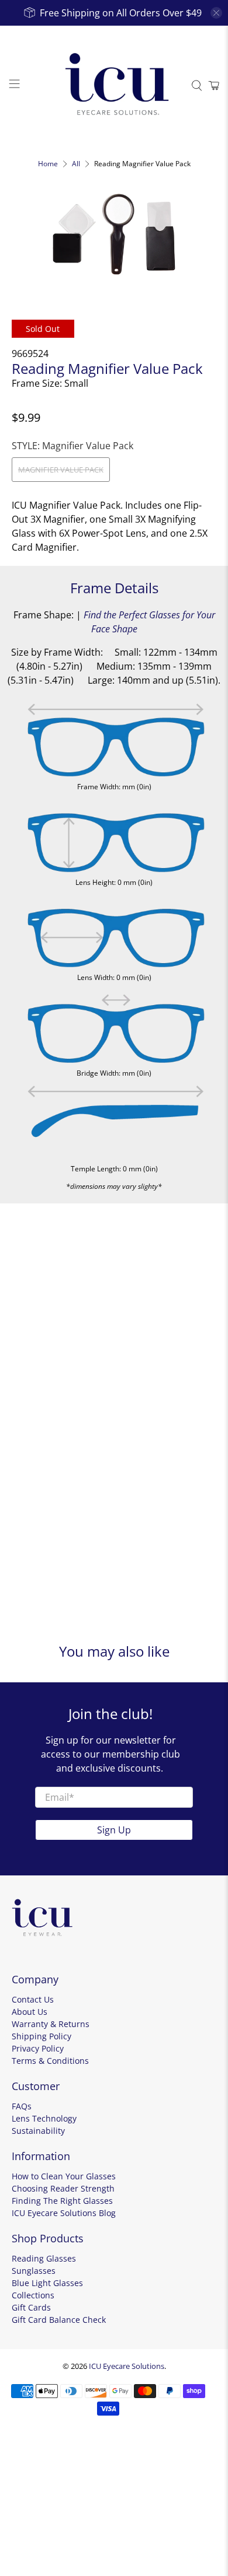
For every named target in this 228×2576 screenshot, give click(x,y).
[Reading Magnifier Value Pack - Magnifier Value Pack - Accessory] (114, 234)
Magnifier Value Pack (61, 470)
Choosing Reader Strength (63, 2188)
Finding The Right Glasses (62, 2201)
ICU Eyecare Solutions (127, 2366)
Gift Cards (31, 2307)
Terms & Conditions (50, 2061)
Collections (33, 2295)
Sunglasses (34, 2271)
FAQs (22, 2106)
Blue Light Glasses (47, 2283)
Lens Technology (44, 2118)
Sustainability (38, 2131)
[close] (216, 13)
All (76, 164)
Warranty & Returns (51, 2024)
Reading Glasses (44, 2258)
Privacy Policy (38, 2048)
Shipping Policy (42, 2036)
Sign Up (114, 1830)
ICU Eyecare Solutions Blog (64, 2213)
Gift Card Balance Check (59, 2320)
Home (48, 164)
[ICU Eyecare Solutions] (114, 85)
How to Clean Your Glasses (64, 2176)
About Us (30, 2012)
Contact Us (33, 1999)
